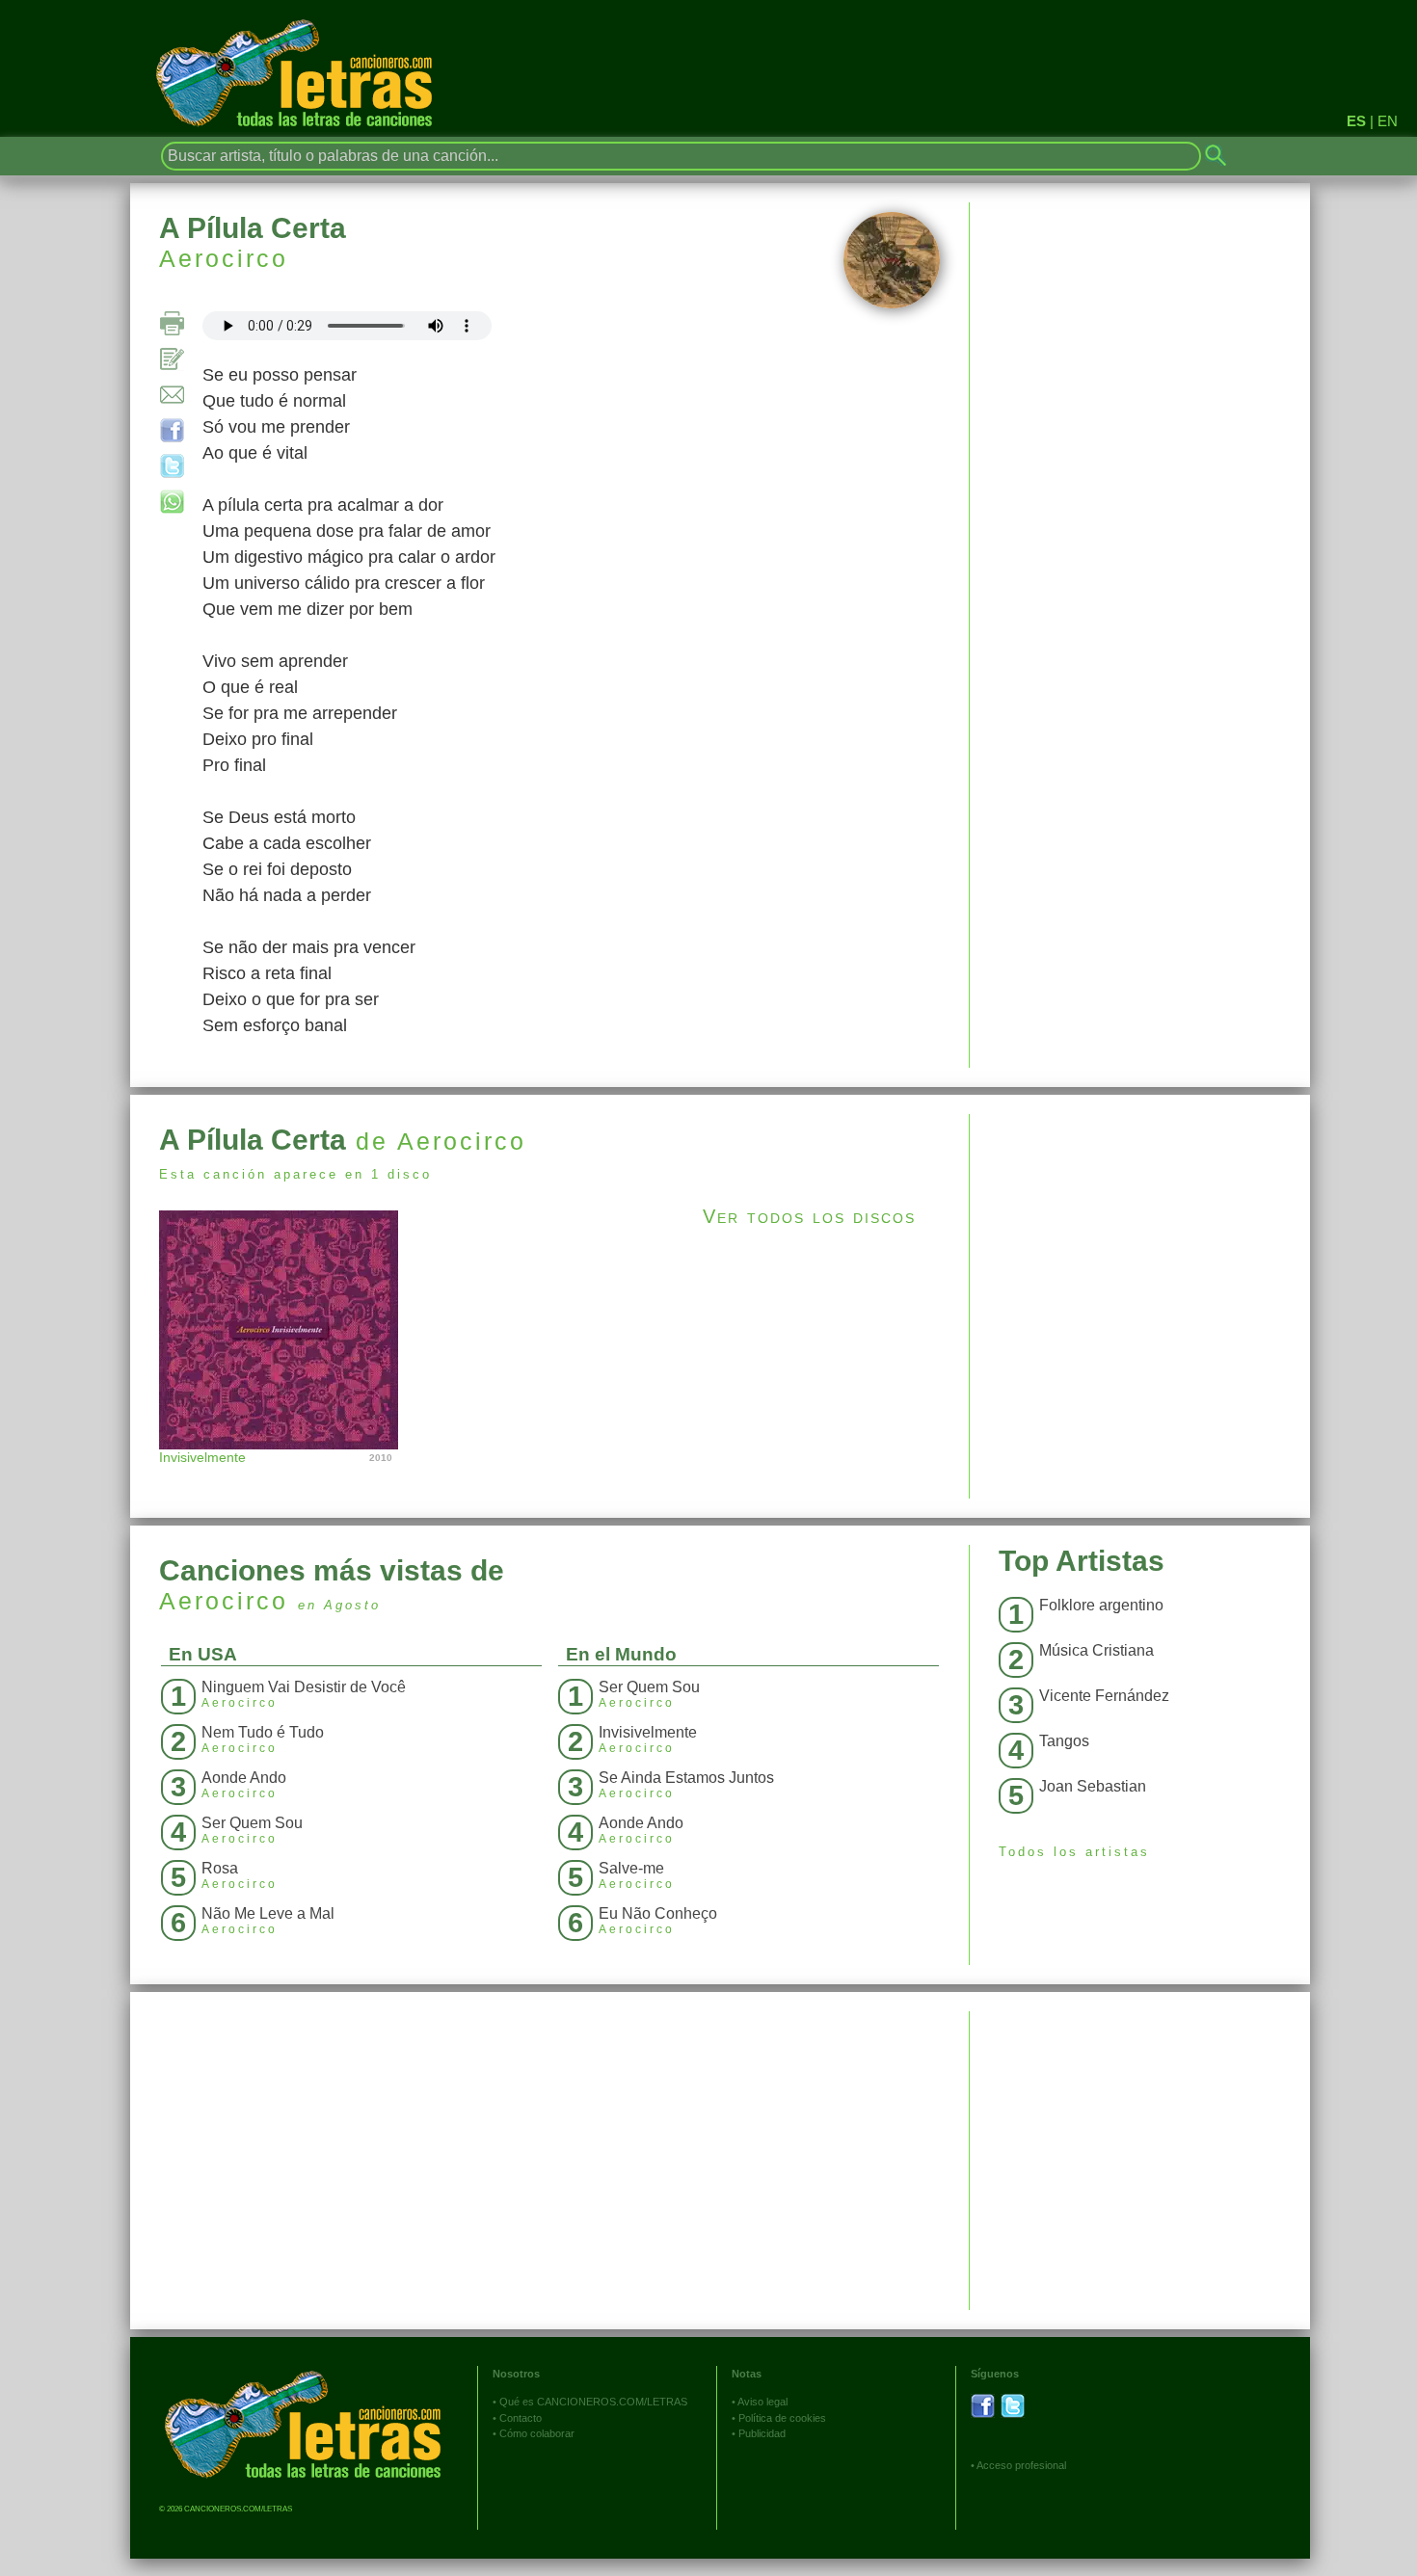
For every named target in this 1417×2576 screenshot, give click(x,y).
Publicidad (762, 2433)
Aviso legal (762, 2402)
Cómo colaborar (537, 2433)
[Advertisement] (1140, 1249)
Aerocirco (224, 258)
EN (1388, 121)
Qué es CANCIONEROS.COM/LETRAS (593, 2402)
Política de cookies (782, 2418)
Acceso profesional (1021, 2465)
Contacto (521, 2418)
